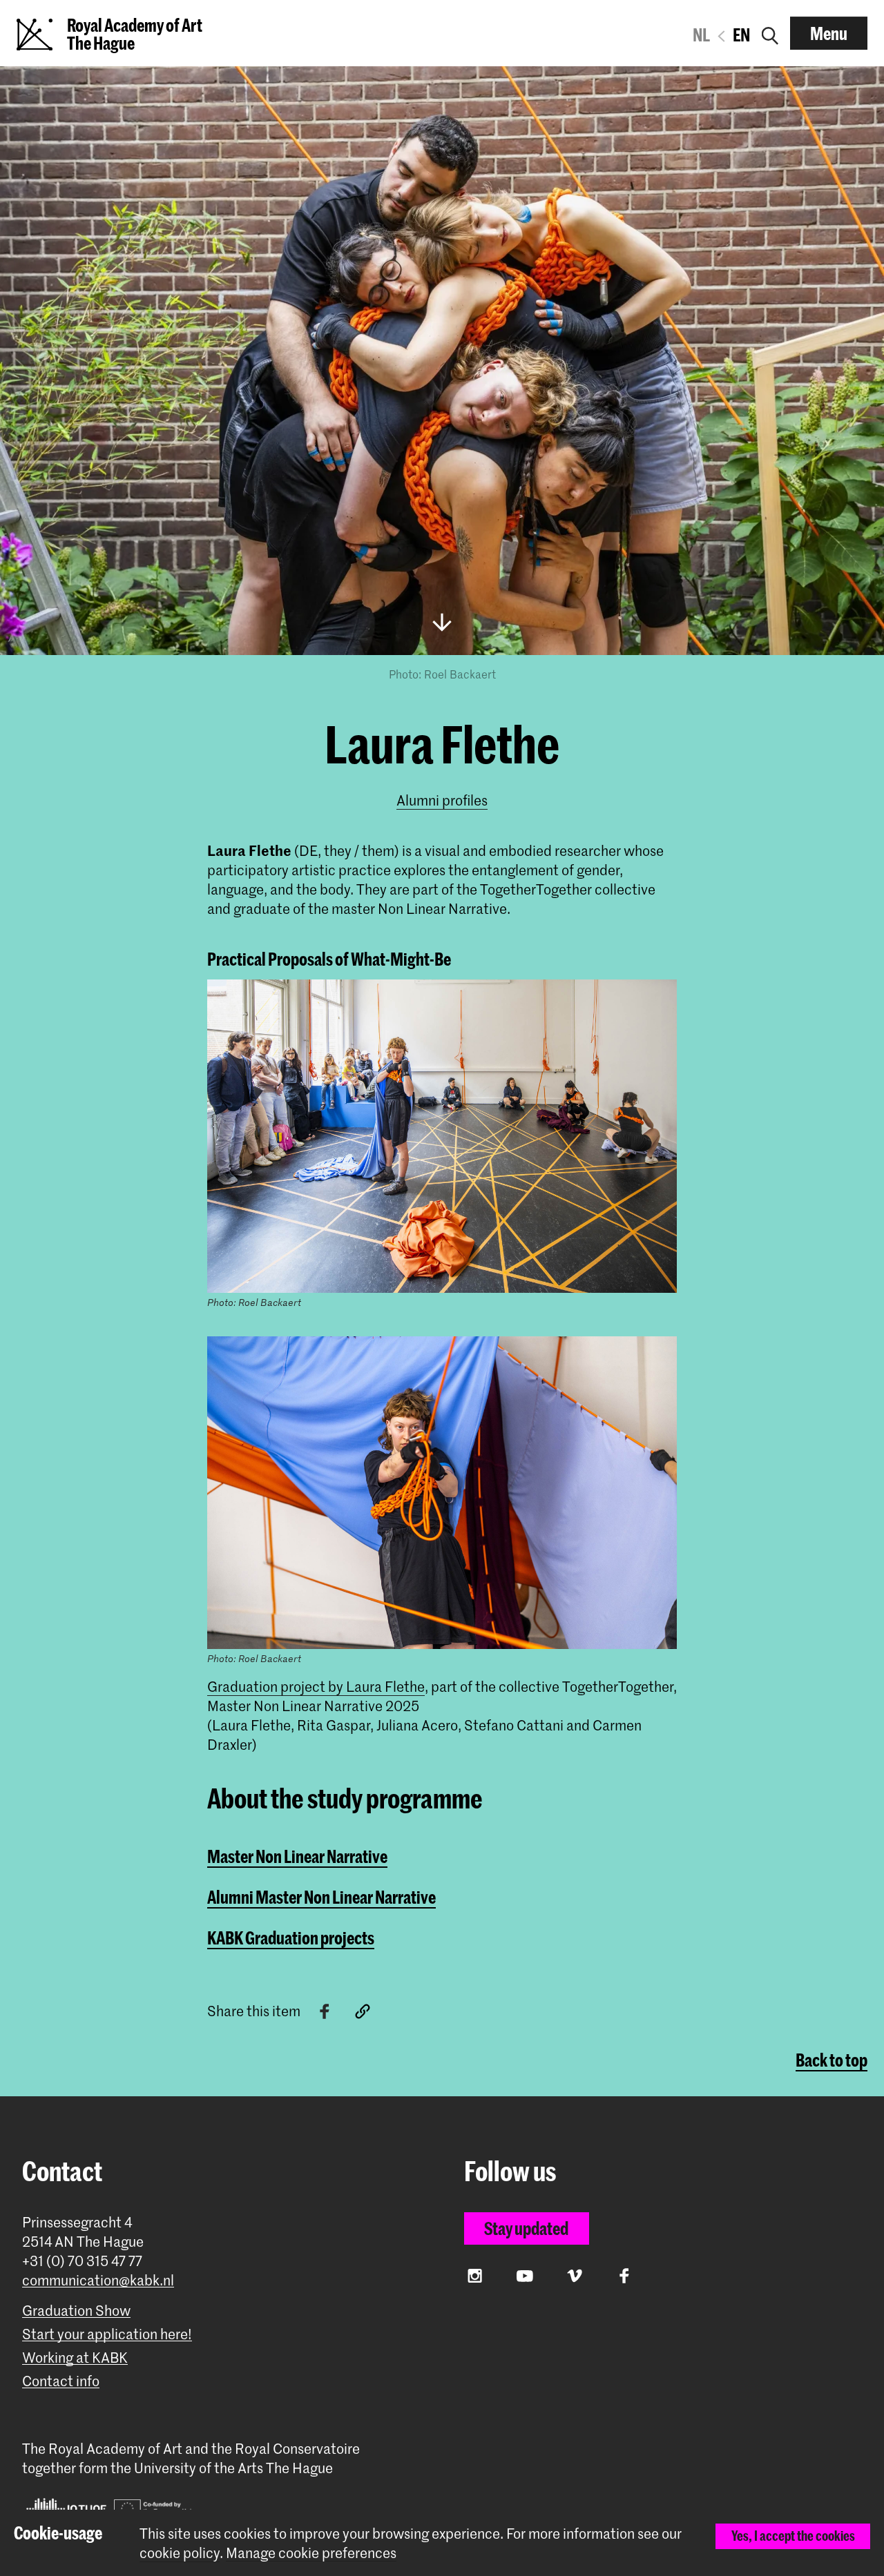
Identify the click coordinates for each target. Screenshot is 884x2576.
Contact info (61, 2381)
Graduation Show (76, 2311)
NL (701, 35)
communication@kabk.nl (98, 2280)
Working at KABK (75, 2358)
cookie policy (180, 2553)
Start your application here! (107, 2334)
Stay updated (526, 2228)
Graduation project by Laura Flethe (316, 1686)
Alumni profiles (442, 800)
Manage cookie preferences (311, 2553)
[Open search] (770, 33)
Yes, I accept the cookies (793, 2536)
